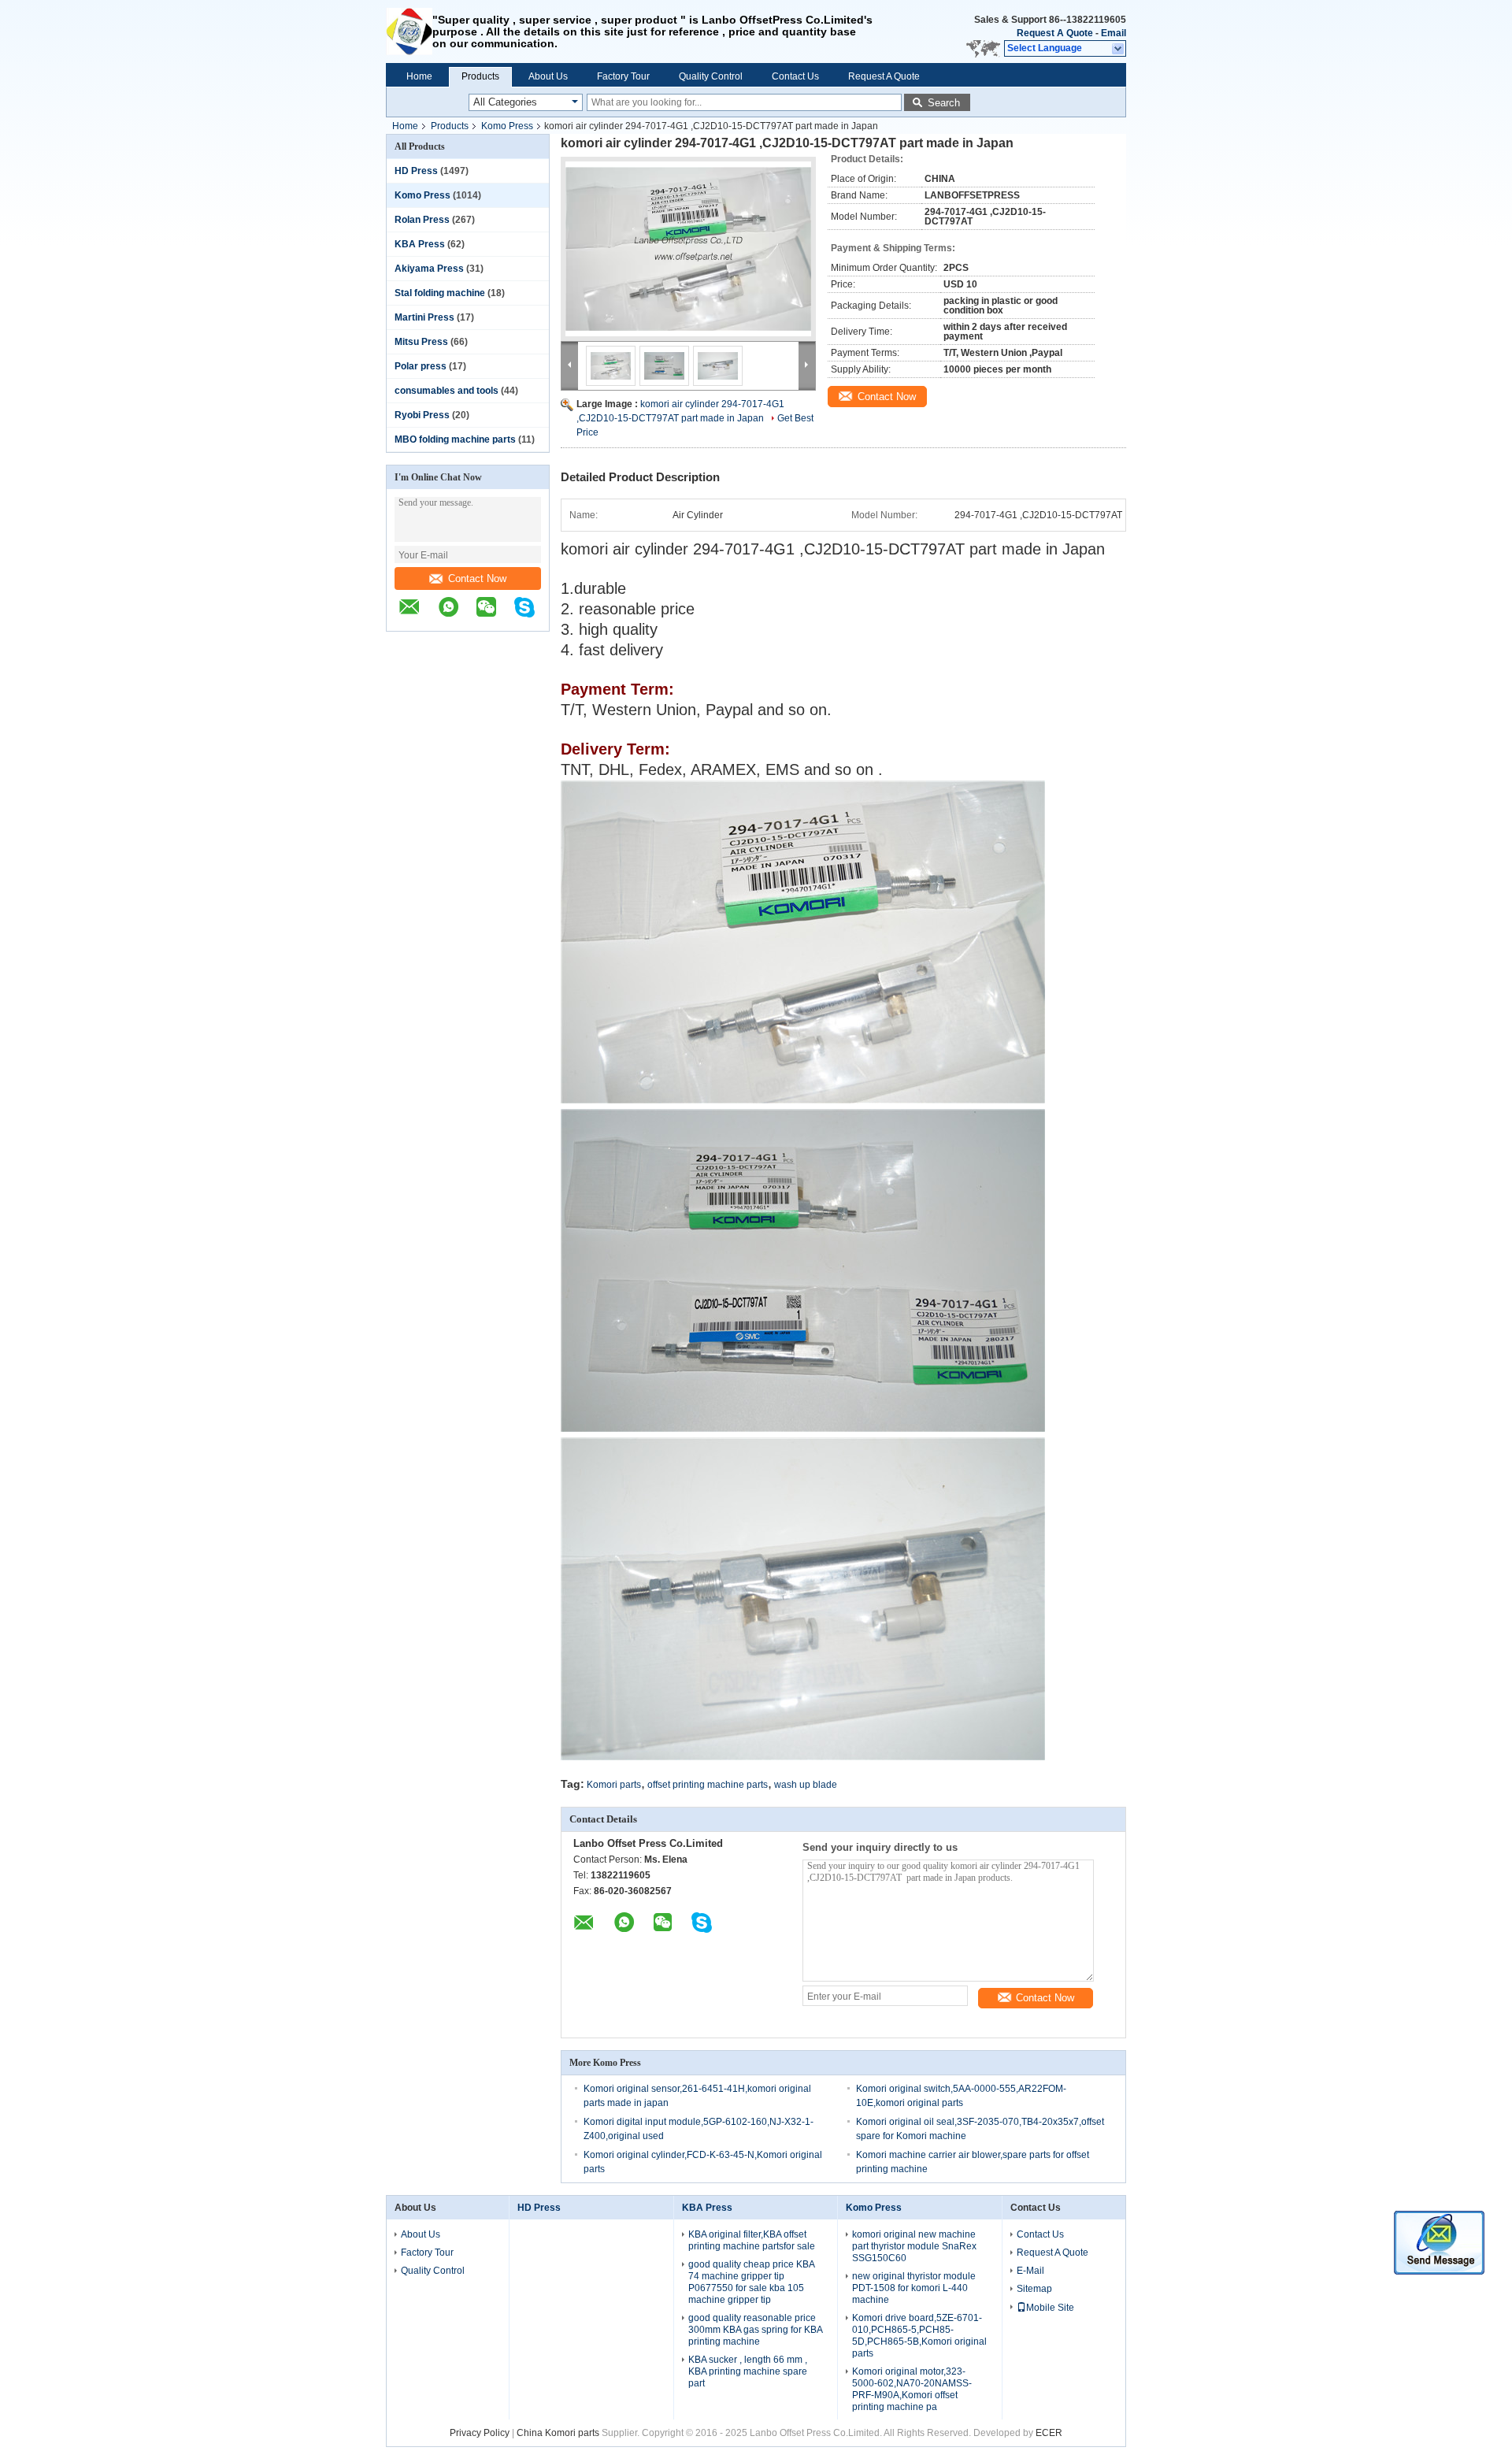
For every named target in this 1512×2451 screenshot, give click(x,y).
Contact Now (477, 578)
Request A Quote (1055, 33)
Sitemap (1034, 2289)
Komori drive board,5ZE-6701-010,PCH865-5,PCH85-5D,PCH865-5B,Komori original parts (919, 2336)
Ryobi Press (422, 415)
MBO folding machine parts (455, 439)
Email (1114, 33)
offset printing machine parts (708, 1785)
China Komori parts (558, 2433)
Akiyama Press (429, 269)
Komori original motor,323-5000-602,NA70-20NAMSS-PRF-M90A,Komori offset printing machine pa (912, 2389)
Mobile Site (1050, 2308)
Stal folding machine (440, 293)
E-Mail (1030, 2271)
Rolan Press (422, 220)
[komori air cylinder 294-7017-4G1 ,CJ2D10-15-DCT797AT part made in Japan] (688, 249)
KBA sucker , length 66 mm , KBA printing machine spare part (748, 2371)
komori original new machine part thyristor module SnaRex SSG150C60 (914, 2246)
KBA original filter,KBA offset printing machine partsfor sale (752, 2240)
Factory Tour (623, 76)
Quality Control (711, 76)
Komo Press (507, 126)
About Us (548, 76)
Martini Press (424, 317)
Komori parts (614, 1785)
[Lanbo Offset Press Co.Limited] (409, 32)
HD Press (416, 171)
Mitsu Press (421, 342)
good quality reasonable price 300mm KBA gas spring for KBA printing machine (755, 2330)
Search (944, 103)
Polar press (421, 366)
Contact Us (795, 76)
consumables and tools (447, 391)
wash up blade (806, 1785)
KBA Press (420, 244)
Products (480, 76)
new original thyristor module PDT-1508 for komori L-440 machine (914, 2288)
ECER (1049, 2433)
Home (419, 76)
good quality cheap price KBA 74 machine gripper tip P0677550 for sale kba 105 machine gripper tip (751, 2282)
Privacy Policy (480, 2433)
